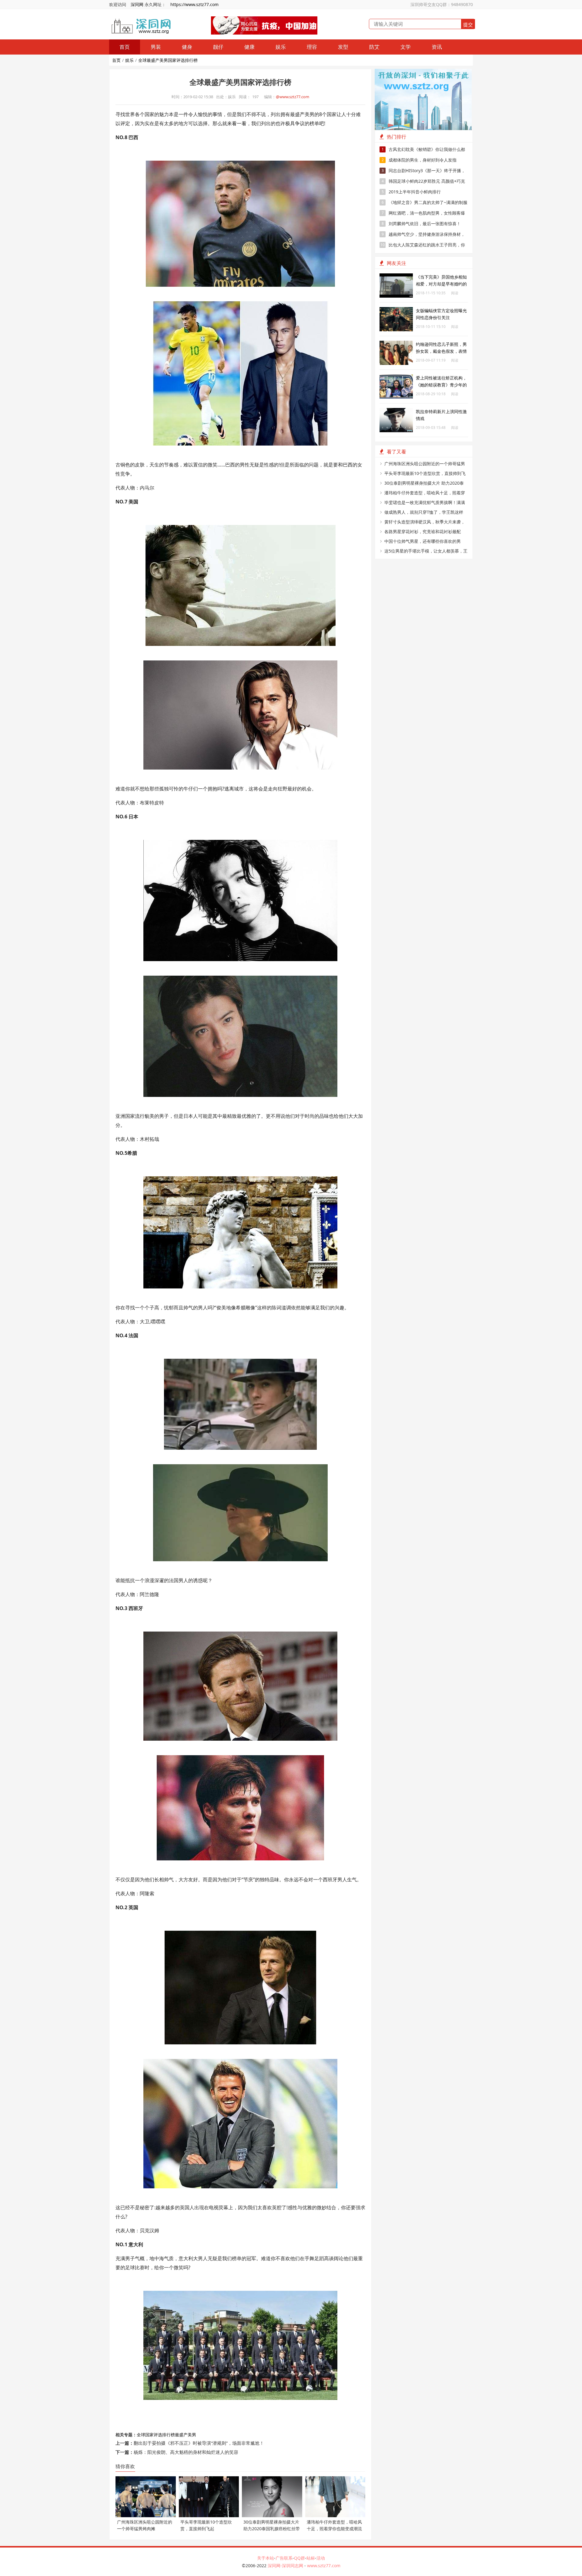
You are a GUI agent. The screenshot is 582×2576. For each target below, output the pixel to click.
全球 (141, 2435)
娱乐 (281, 47)
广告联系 (284, 2558)
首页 (125, 47)
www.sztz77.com (324, 2566)
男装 (156, 47)
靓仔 (218, 47)
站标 (311, 2558)
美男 (192, 2435)
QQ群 (299, 2558)
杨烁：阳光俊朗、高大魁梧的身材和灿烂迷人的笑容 (186, 2452)
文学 (406, 47)
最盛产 (181, 2435)
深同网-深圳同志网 (286, 2566)
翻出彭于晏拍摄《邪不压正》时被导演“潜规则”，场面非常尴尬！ (199, 2443)
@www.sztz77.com (293, 97)
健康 (249, 47)
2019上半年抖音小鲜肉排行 (411, 192)
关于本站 (266, 2558)
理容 (312, 47)
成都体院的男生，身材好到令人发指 (419, 160)
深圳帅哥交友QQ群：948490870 (442, 4)
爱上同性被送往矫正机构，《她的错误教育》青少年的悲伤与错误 (441, 385)
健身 (187, 47)
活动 (321, 2558)
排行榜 (169, 2435)
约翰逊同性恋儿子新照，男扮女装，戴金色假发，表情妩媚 (441, 351)
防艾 (374, 47)
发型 (343, 47)
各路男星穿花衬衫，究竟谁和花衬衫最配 (423, 531)
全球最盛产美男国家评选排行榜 (168, 60)
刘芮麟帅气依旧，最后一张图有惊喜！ (421, 224)
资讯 (437, 47)
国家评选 (154, 2435)
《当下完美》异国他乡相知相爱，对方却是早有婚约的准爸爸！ (441, 284)
